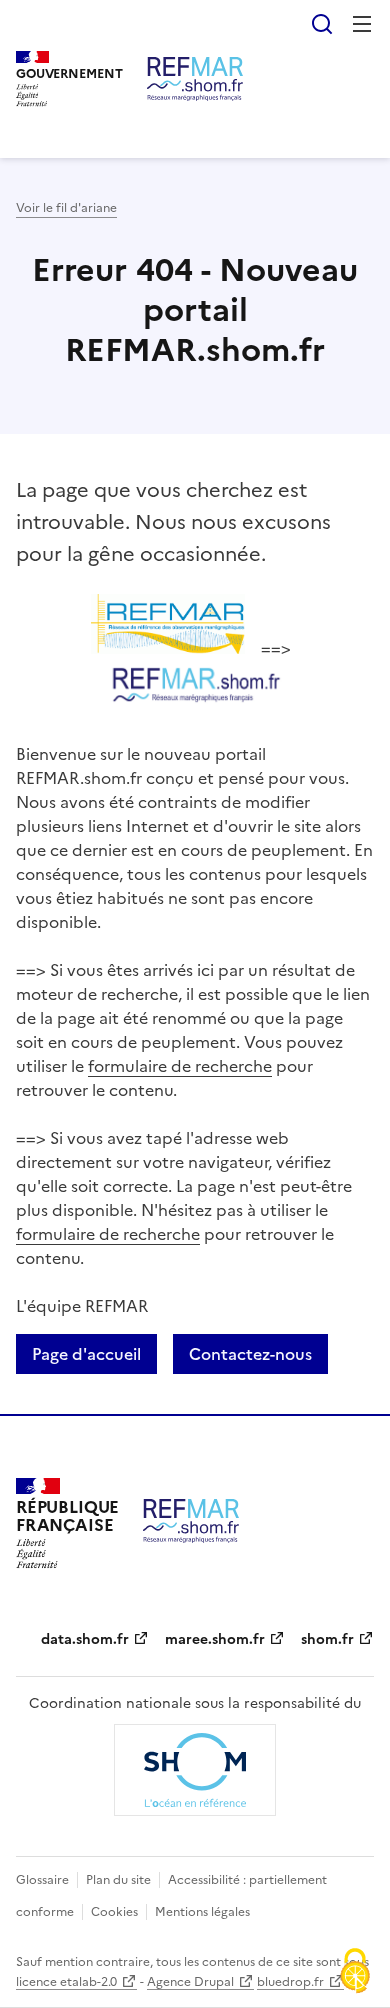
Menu (362, 24)
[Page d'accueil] (195, 79)
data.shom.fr (85, 1639)
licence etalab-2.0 (66, 1982)
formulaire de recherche (180, 1066)
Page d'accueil (86, 1354)
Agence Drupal (190, 1982)
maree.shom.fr (215, 1639)
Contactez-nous (250, 1354)
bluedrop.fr (290, 1982)
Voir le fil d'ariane (66, 208)
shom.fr (327, 1639)
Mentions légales (202, 1912)
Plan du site (118, 1880)
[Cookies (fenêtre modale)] (355, 1973)
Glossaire (42, 1880)
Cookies (114, 1912)
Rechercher (322, 24)
